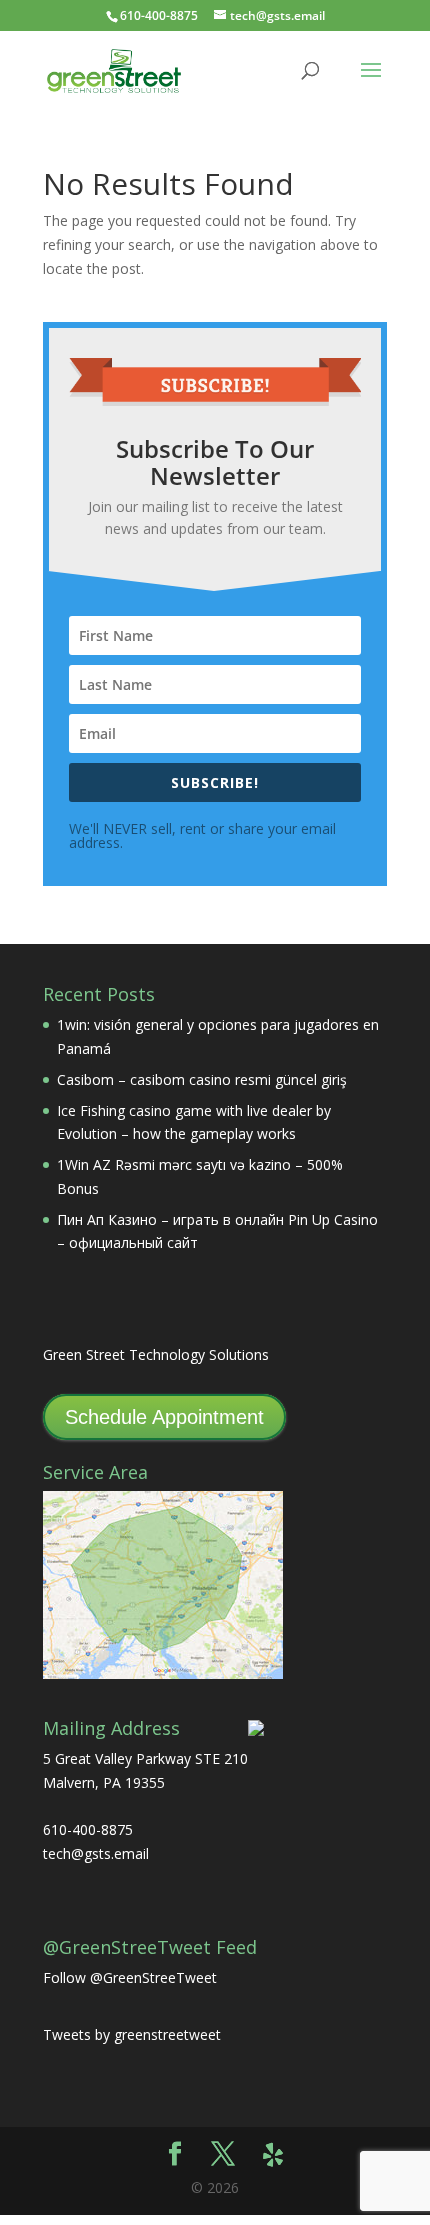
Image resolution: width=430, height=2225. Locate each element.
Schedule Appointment (164, 1417)
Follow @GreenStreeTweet (130, 1977)
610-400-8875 (159, 15)
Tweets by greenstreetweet (132, 2034)
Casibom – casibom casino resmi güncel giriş (202, 1079)
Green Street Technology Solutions (156, 1354)
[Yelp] (273, 2155)
